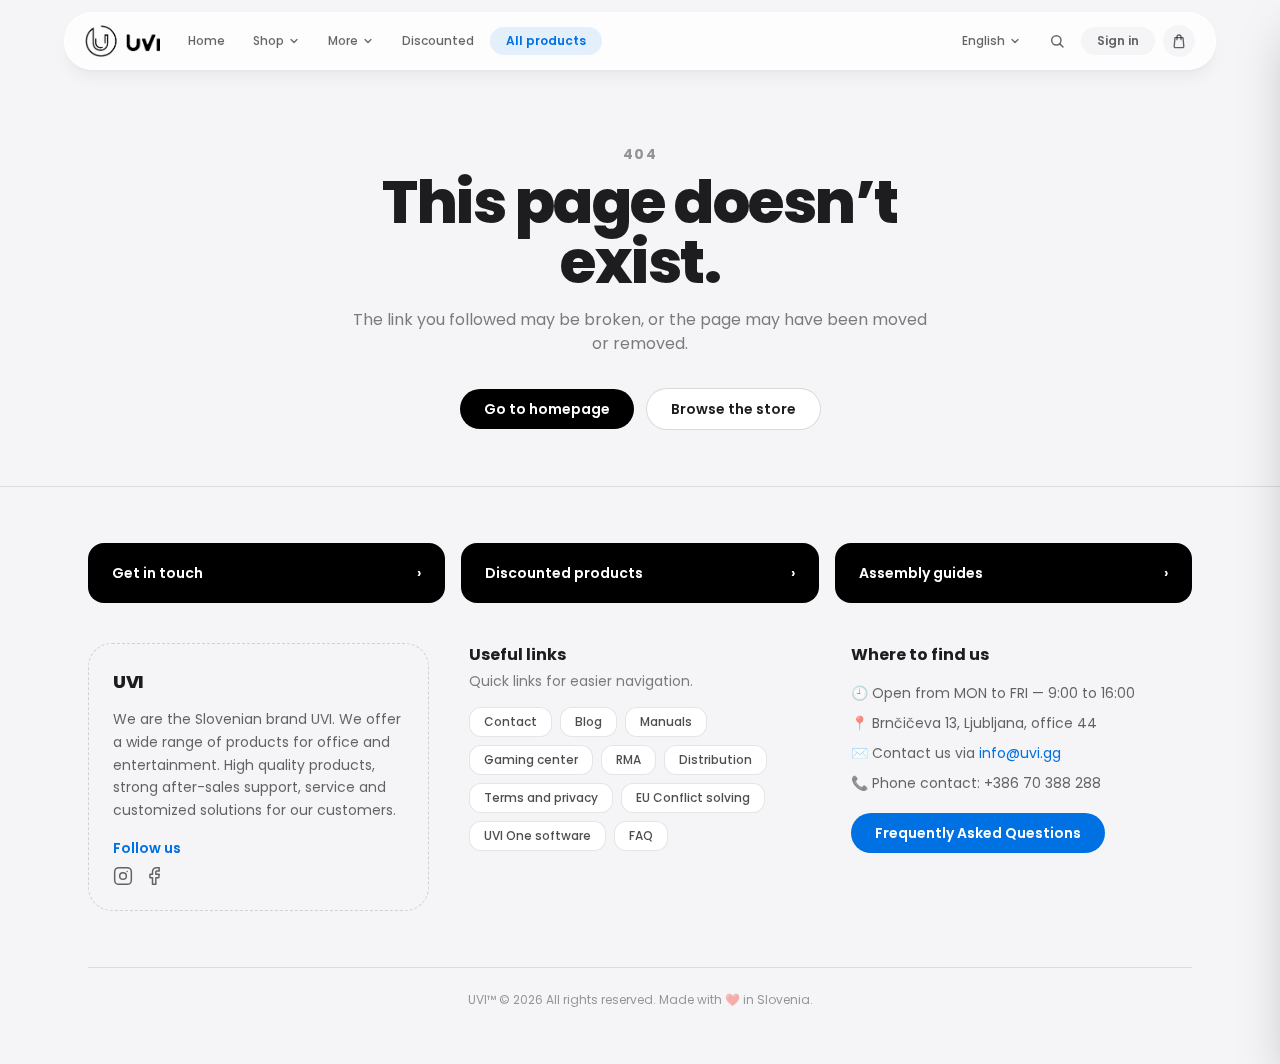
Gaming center (531, 759)
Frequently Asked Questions (978, 833)
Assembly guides (1013, 573)
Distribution (715, 759)
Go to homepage (547, 409)
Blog (588, 721)
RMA (628, 759)
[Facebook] (155, 876)
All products (546, 40)
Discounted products (639, 573)
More (343, 40)
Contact (510, 721)
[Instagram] (123, 876)
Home (206, 40)
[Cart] (1179, 41)
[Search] (1057, 41)
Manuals (666, 721)
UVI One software (537, 835)
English (983, 40)
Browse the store (733, 409)
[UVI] (122, 41)
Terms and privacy (541, 797)
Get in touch (266, 573)
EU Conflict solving (693, 797)
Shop (268, 40)
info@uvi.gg (1020, 753)
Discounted (438, 40)
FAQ (641, 835)
